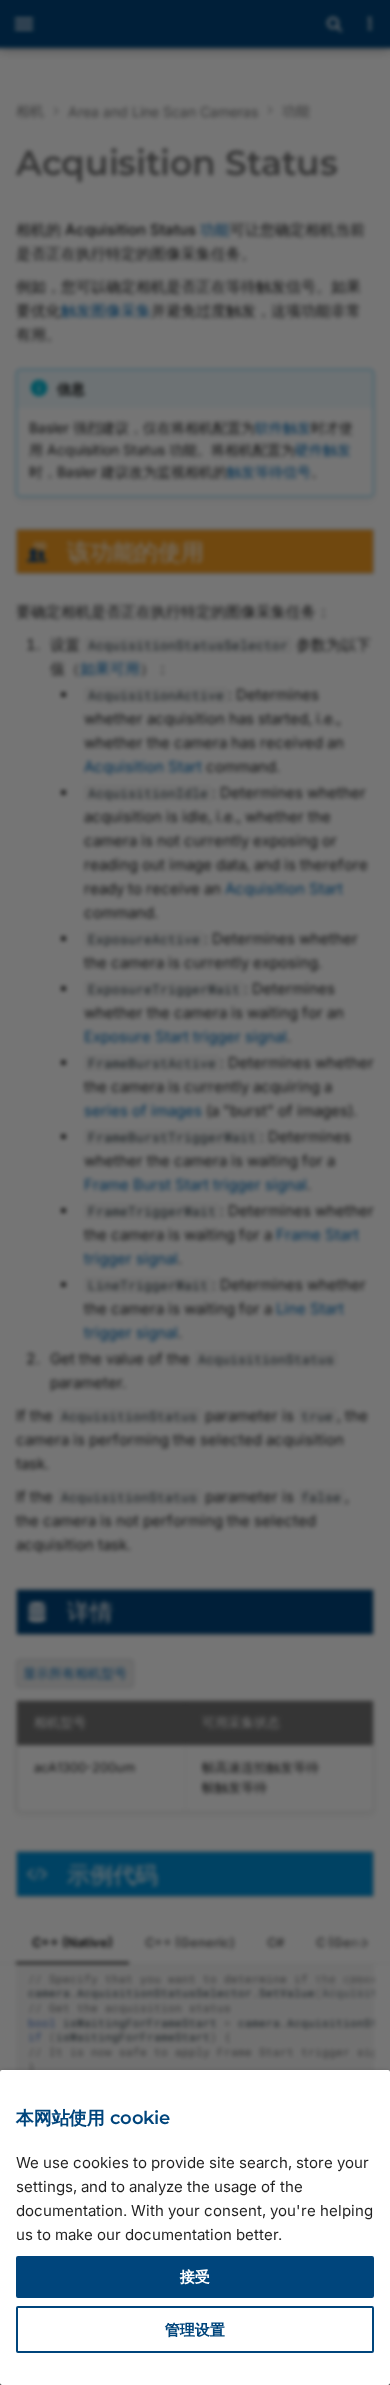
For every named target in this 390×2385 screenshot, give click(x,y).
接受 (195, 2276)
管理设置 (195, 2329)
